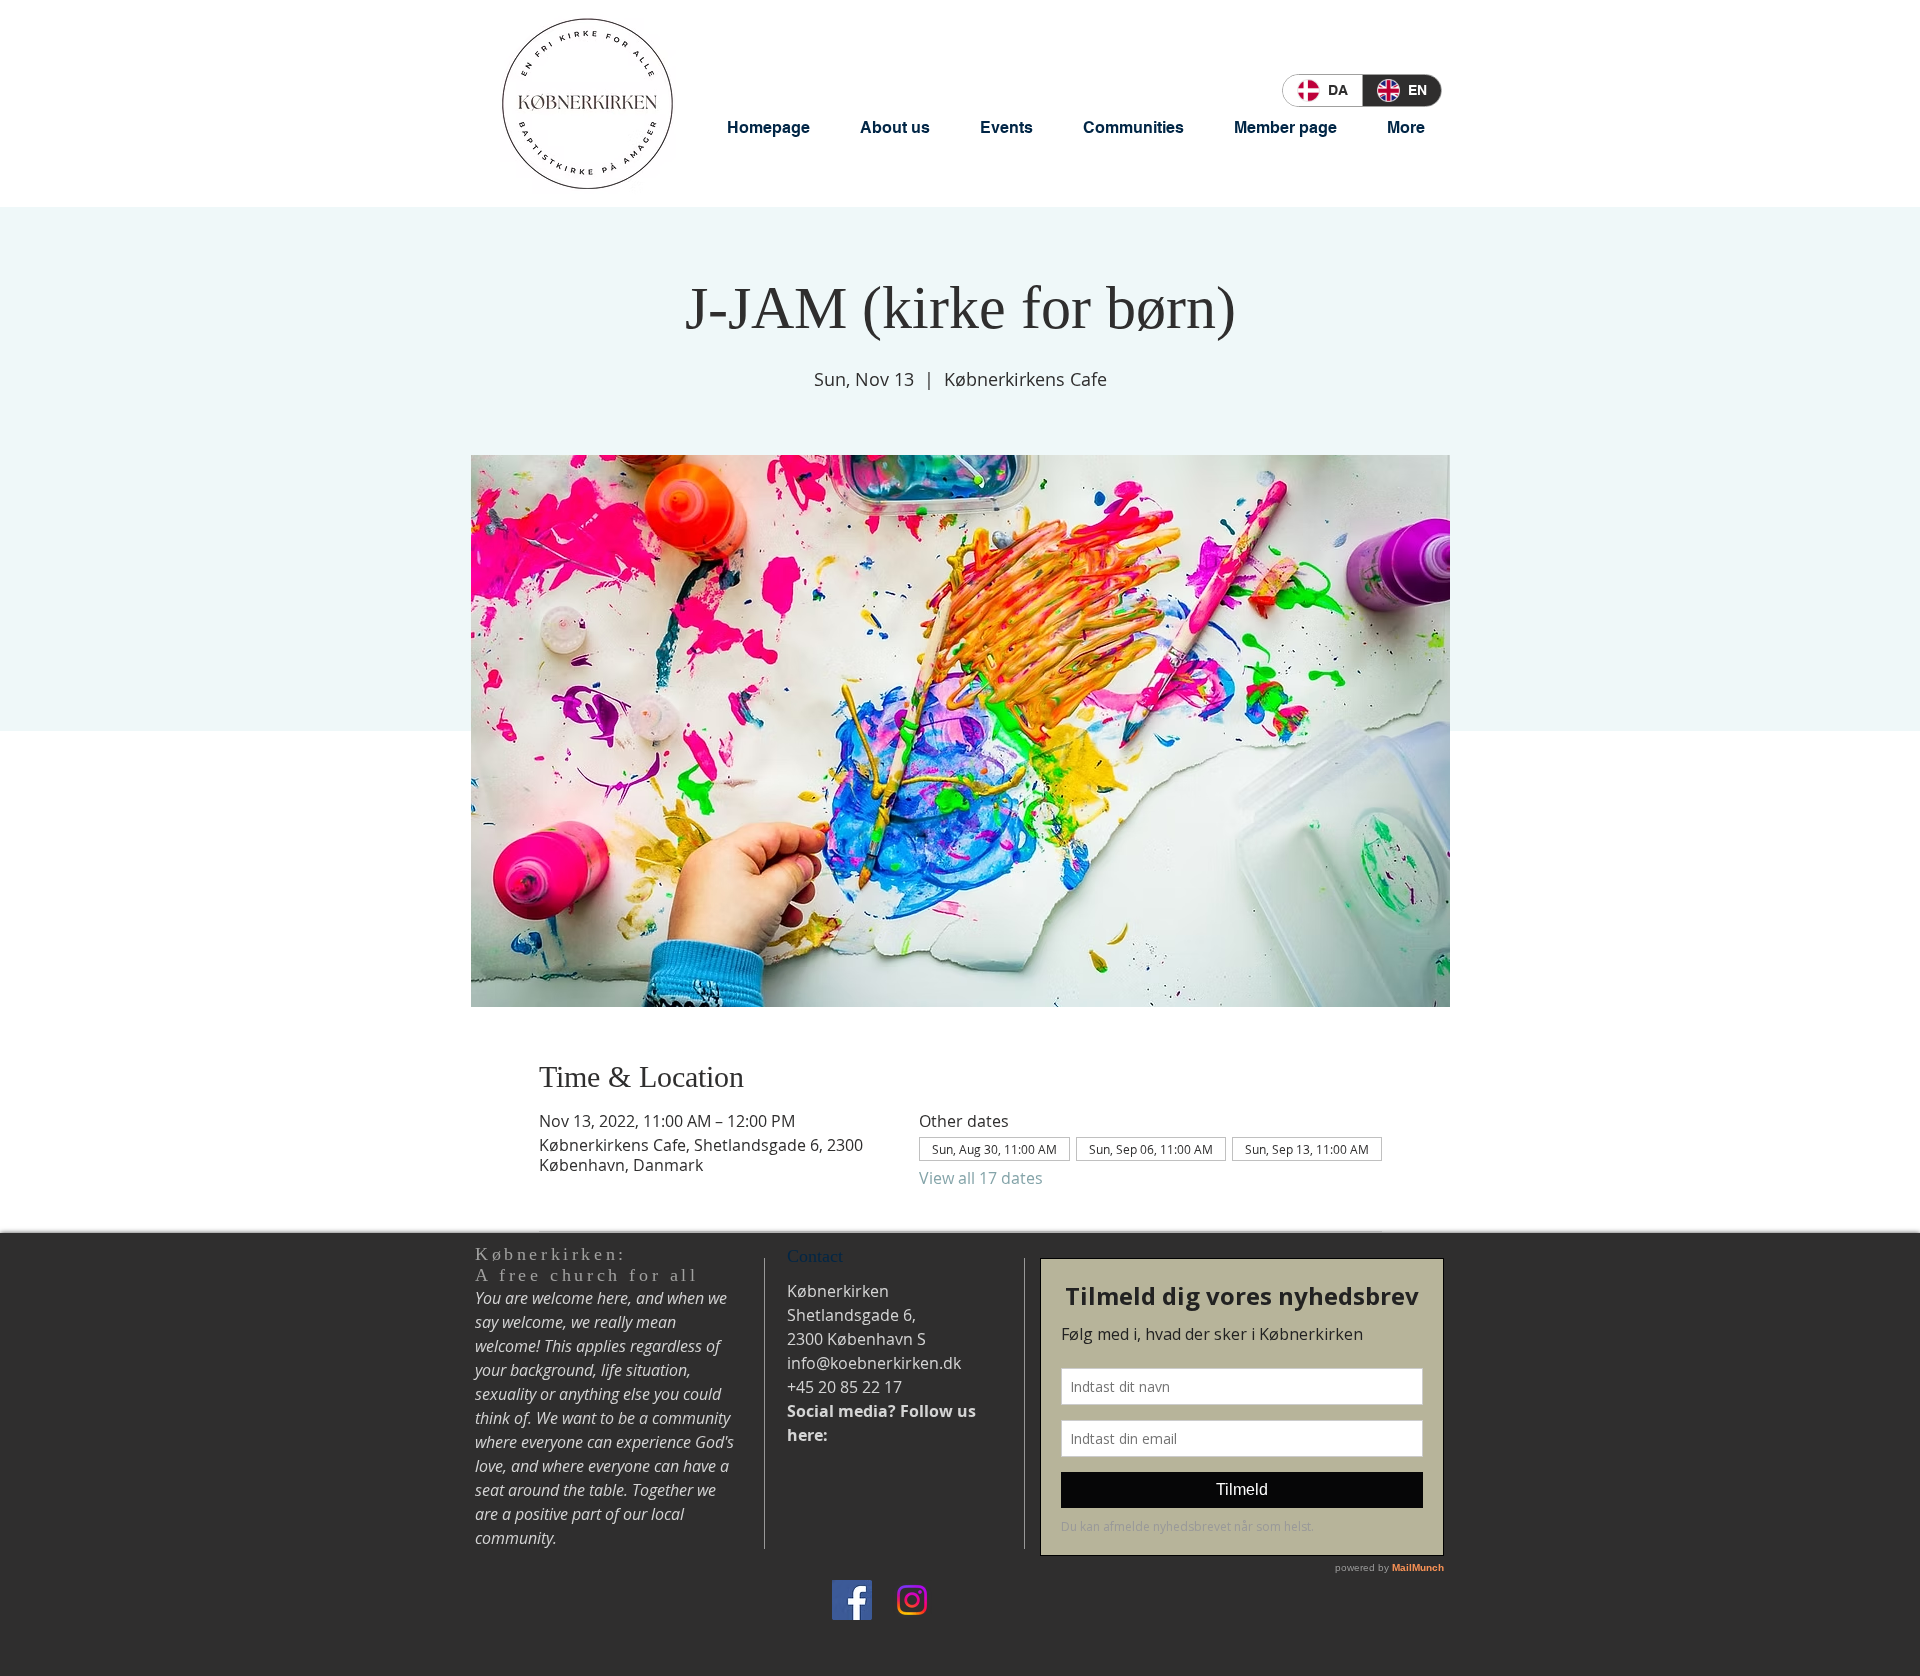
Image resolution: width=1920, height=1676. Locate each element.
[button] (895, 127)
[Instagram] (912, 1600)
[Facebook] (852, 1600)
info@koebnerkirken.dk (874, 1363)
